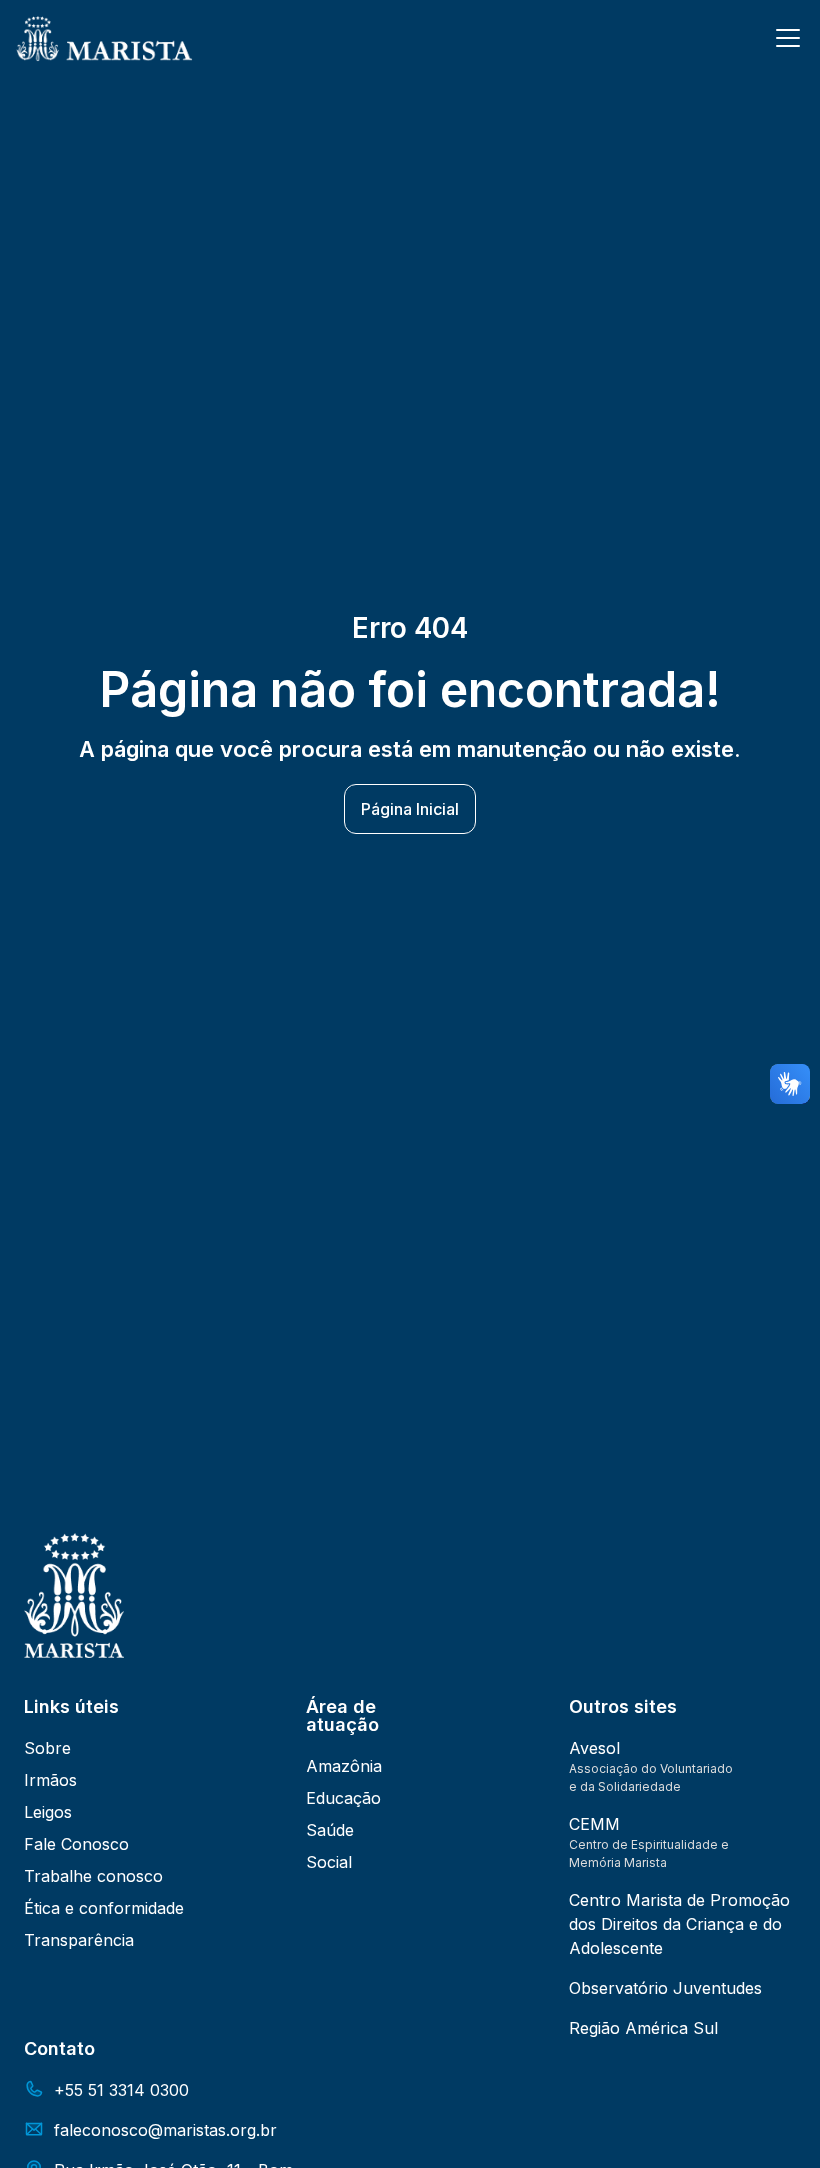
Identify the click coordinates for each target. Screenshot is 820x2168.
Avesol (594, 1748)
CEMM (594, 1824)
